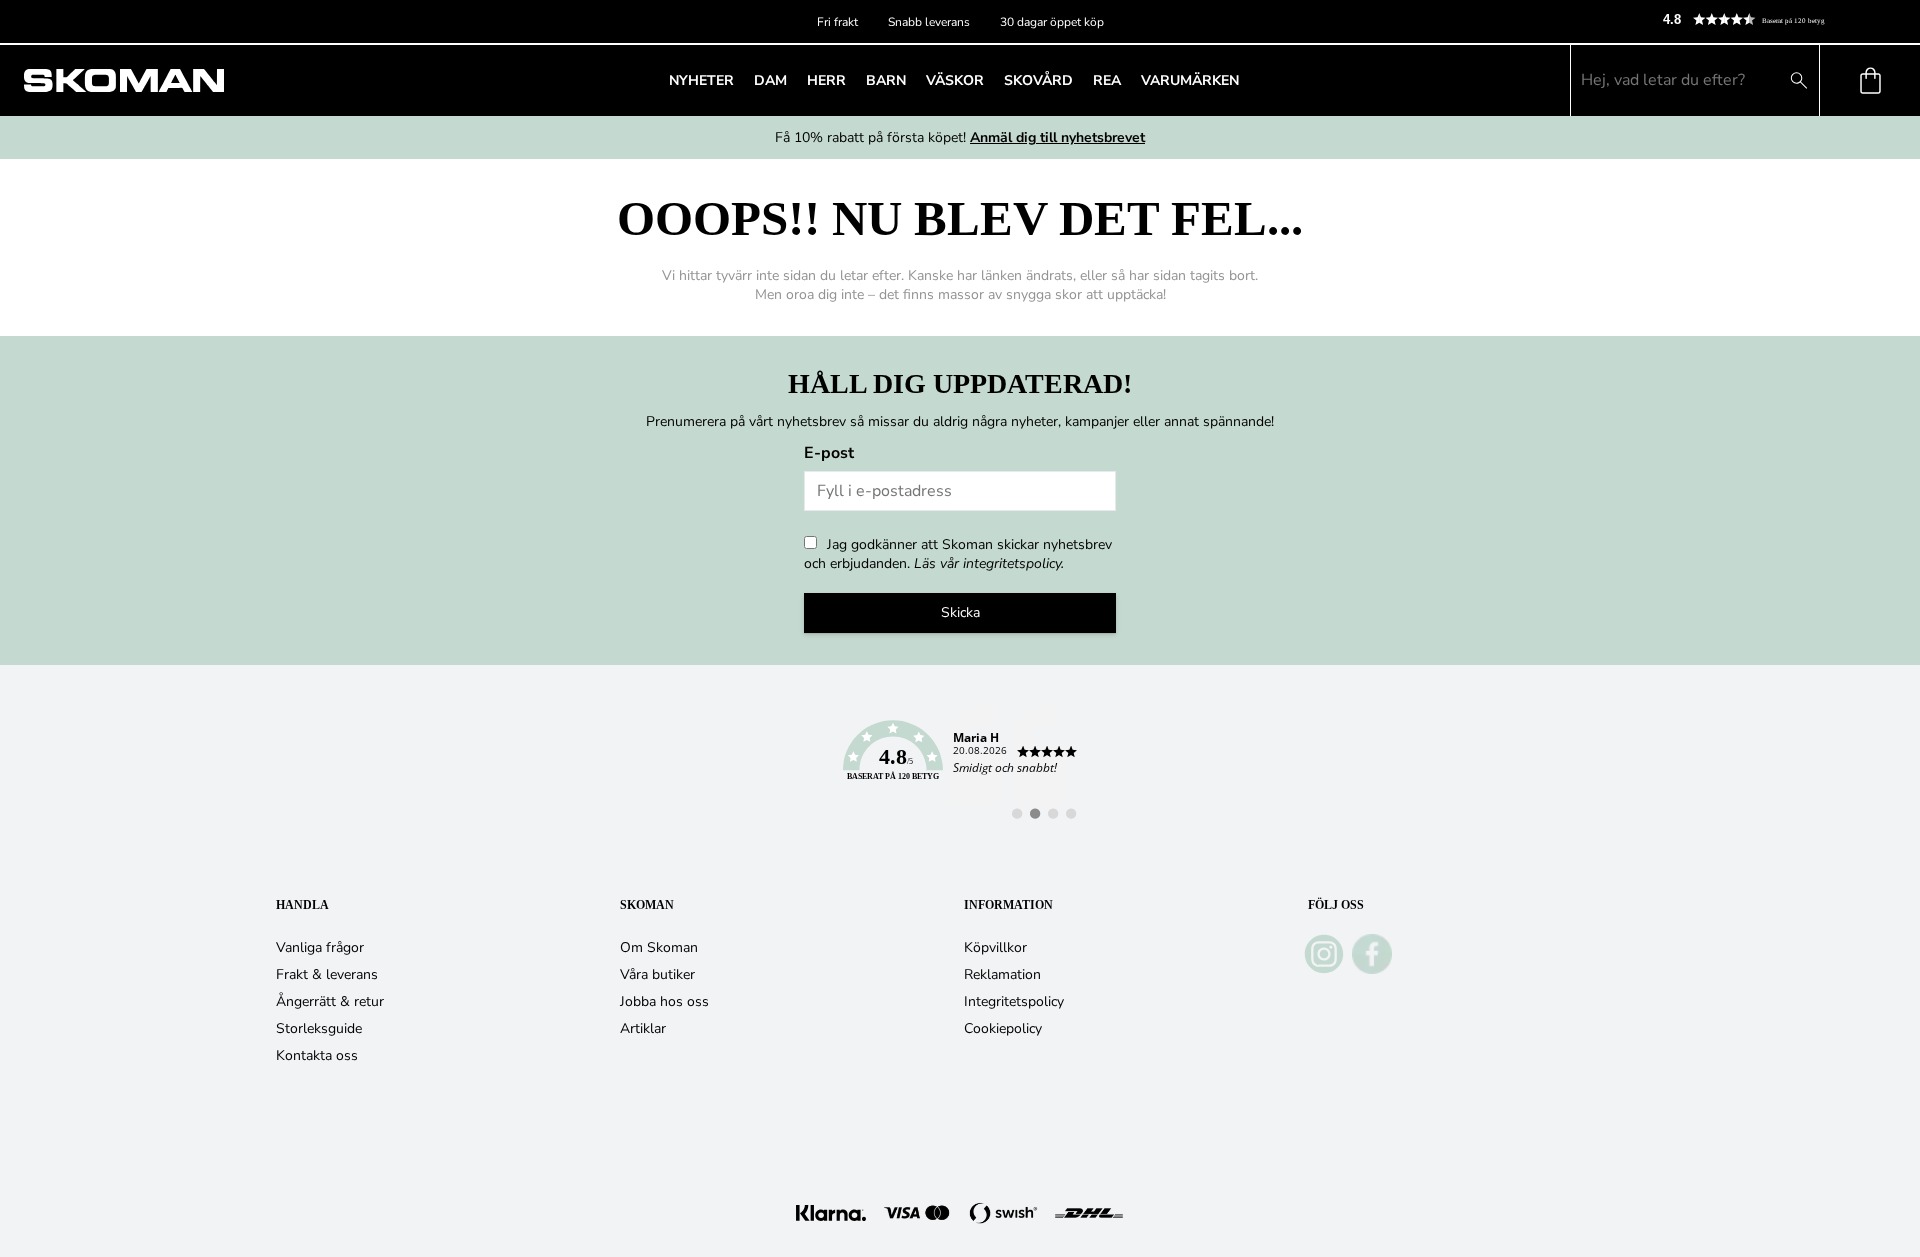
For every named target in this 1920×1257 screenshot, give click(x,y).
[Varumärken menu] (1245, 80)
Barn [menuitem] (886, 80)
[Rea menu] (1127, 80)
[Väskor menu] (990, 80)
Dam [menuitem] (770, 80)
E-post (829, 453)
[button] (1783, 19)
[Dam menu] (793, 80)
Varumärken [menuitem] (1190, 80)
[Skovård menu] (1079, 80)
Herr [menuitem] (826, 80)
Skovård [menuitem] (1038, 80)
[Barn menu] (912, 80)
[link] (960, 762)
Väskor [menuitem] (955, 80)
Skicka (960, 612)
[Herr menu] (852, 80)
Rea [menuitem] (1107, 80)
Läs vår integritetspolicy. (989, 563)
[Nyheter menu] (740, 80)
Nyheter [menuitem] (701, 80)
